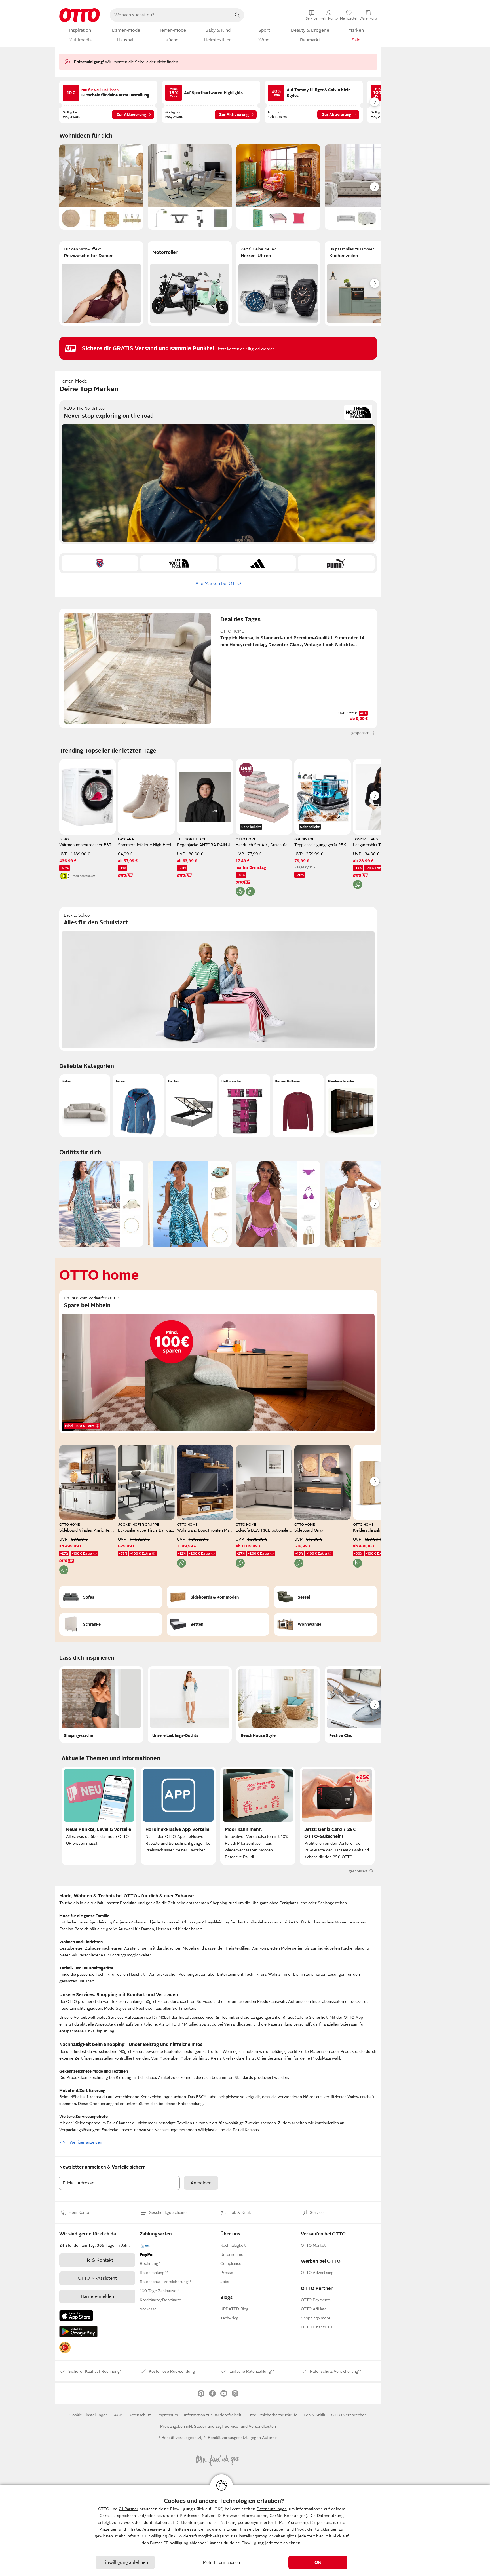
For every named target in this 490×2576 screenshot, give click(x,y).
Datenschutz (140, 2415)
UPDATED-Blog (234, 2309)
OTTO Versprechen (349, 2415)
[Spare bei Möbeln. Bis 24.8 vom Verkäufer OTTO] (218, 1362)
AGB (118, 2415)
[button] (85, 1106)
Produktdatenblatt (83, 876)
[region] (245, 2530)
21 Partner (129, 2509)
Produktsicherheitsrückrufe (273, 2415)
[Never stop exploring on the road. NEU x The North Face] (218, 472)
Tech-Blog (229, 2318)
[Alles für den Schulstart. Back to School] (218, 979)
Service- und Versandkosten (250, 2426)
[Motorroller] (190, 283)
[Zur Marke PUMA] (336, 563)
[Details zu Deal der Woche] (246, 770)
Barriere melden (97, 2296)
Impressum (168, 2415)
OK (318, 2562)
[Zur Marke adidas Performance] (257, 563)
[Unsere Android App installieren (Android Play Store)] (78, 2332)
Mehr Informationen (222, 2562)
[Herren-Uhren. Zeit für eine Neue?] (278, 283)
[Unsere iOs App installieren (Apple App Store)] (76, 2316)
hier (320, 2536)
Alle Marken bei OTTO (218, 584)
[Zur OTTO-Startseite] (80, 15)
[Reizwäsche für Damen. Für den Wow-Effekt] (101, 283)
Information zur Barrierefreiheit (213, 2415)
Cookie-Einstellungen (89, 2415)
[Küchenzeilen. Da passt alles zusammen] (367, 283)
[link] (65, 2347)
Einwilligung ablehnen (125, 2562)
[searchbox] (170, 15)
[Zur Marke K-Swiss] (100, 563)
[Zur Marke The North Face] (179, 563)
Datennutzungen (272, 2509)
